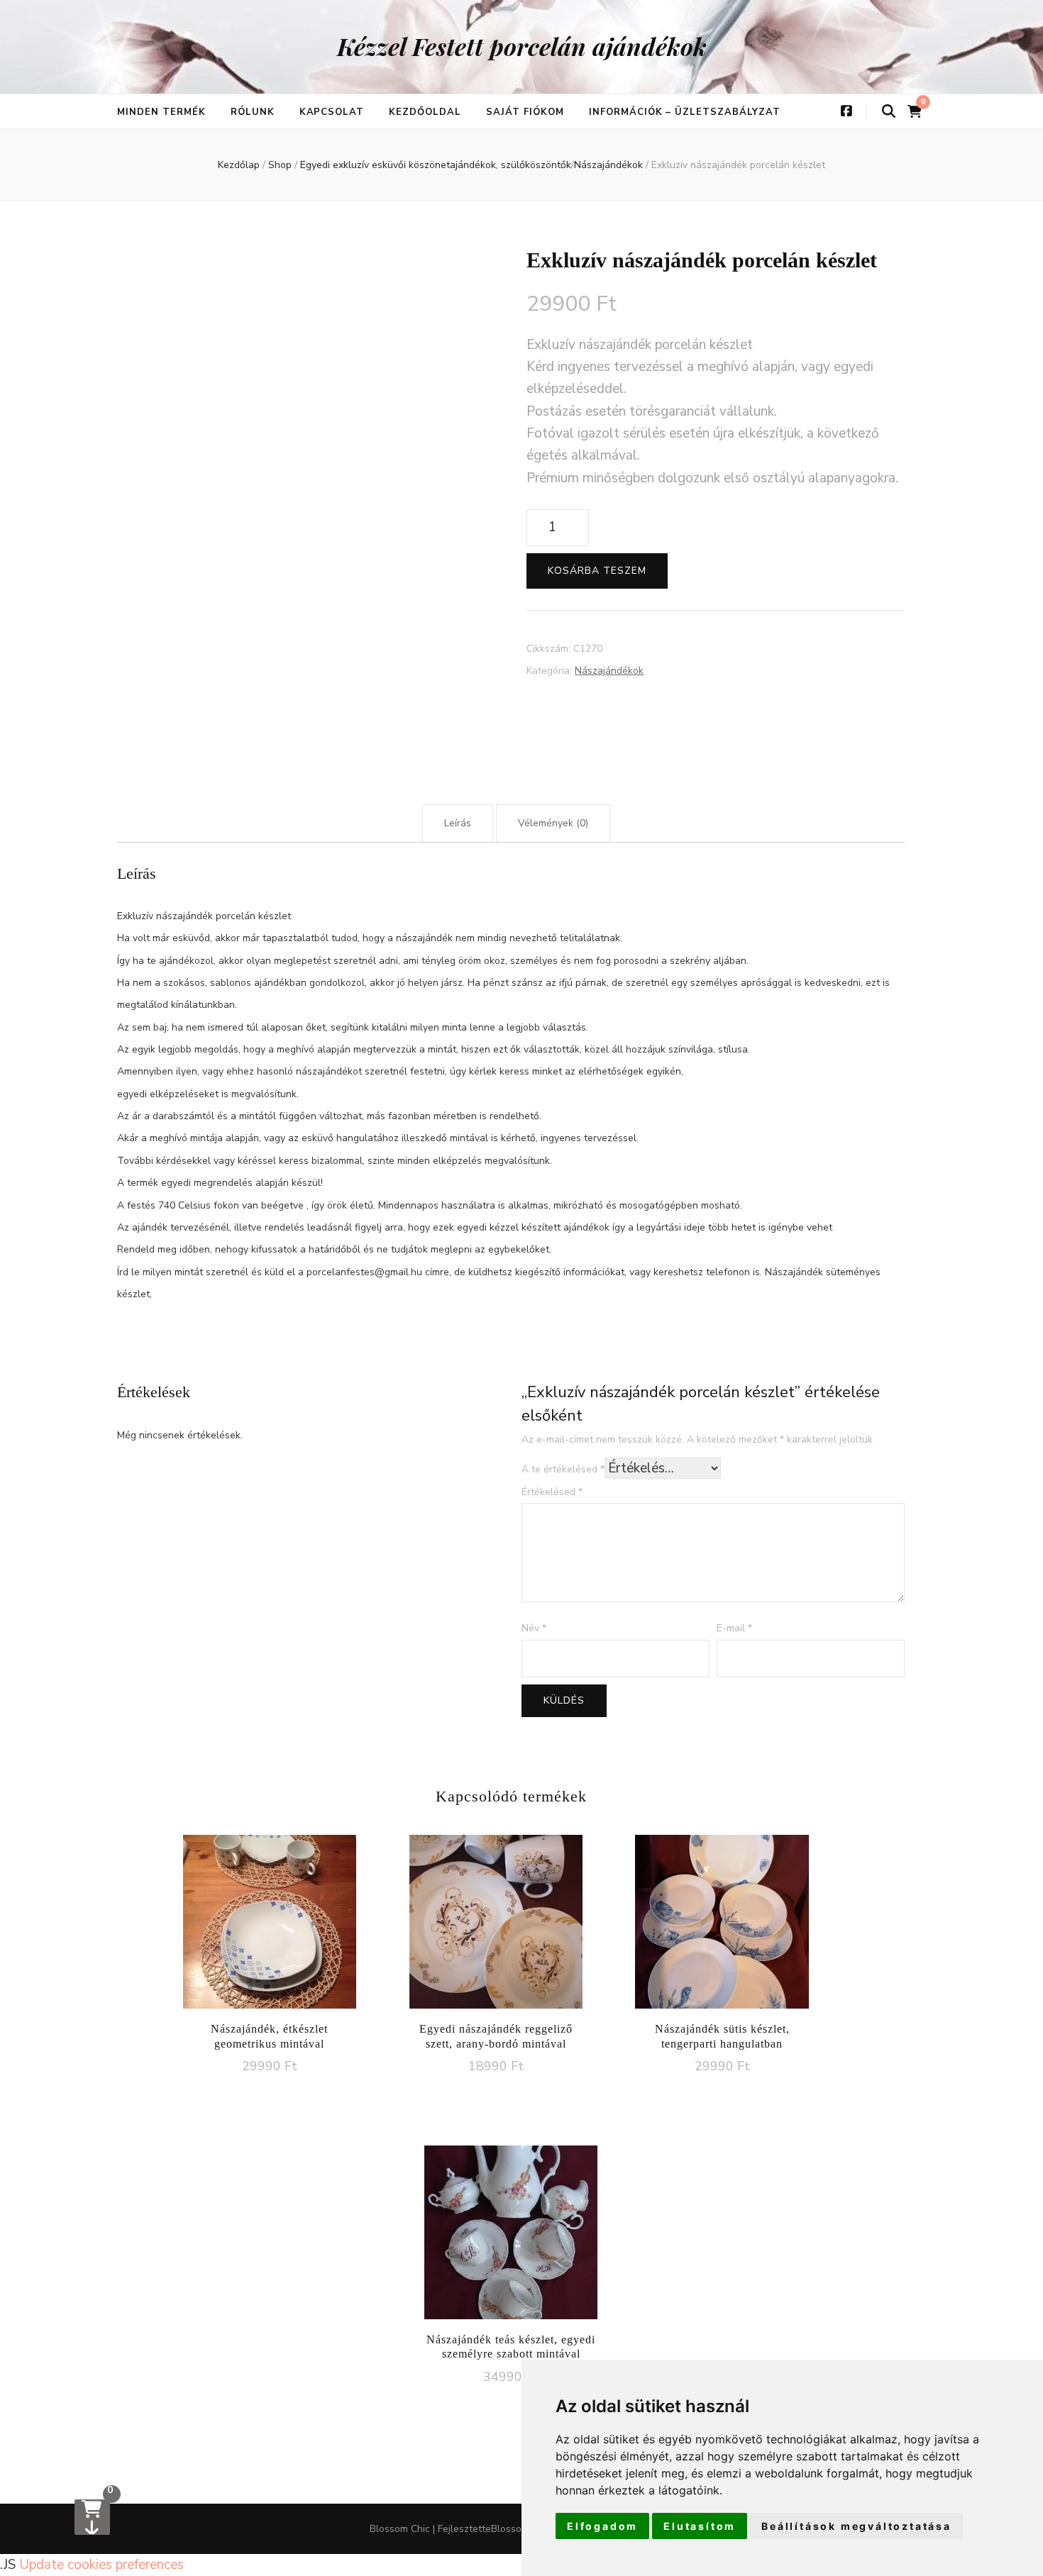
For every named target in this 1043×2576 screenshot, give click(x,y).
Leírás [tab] (458, 823)
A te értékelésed (563, 1469)
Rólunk (253, 112)
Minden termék (161, 112)
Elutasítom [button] (700, 2526)
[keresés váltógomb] (889, 112)
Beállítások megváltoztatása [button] (856, 2526)
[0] (92, 2517)
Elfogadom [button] (602, 2526)
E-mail (734, 1628)
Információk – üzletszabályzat (685, 112)
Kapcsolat (332, 112)
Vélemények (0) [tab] (553, 823)
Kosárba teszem (597, 571)
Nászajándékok (609, 671)
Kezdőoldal (425, 112)
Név (534, 1628)
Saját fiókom (525, 112)
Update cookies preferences (101, 2565)
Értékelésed (552, 1492)
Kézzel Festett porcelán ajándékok (522, 46)
